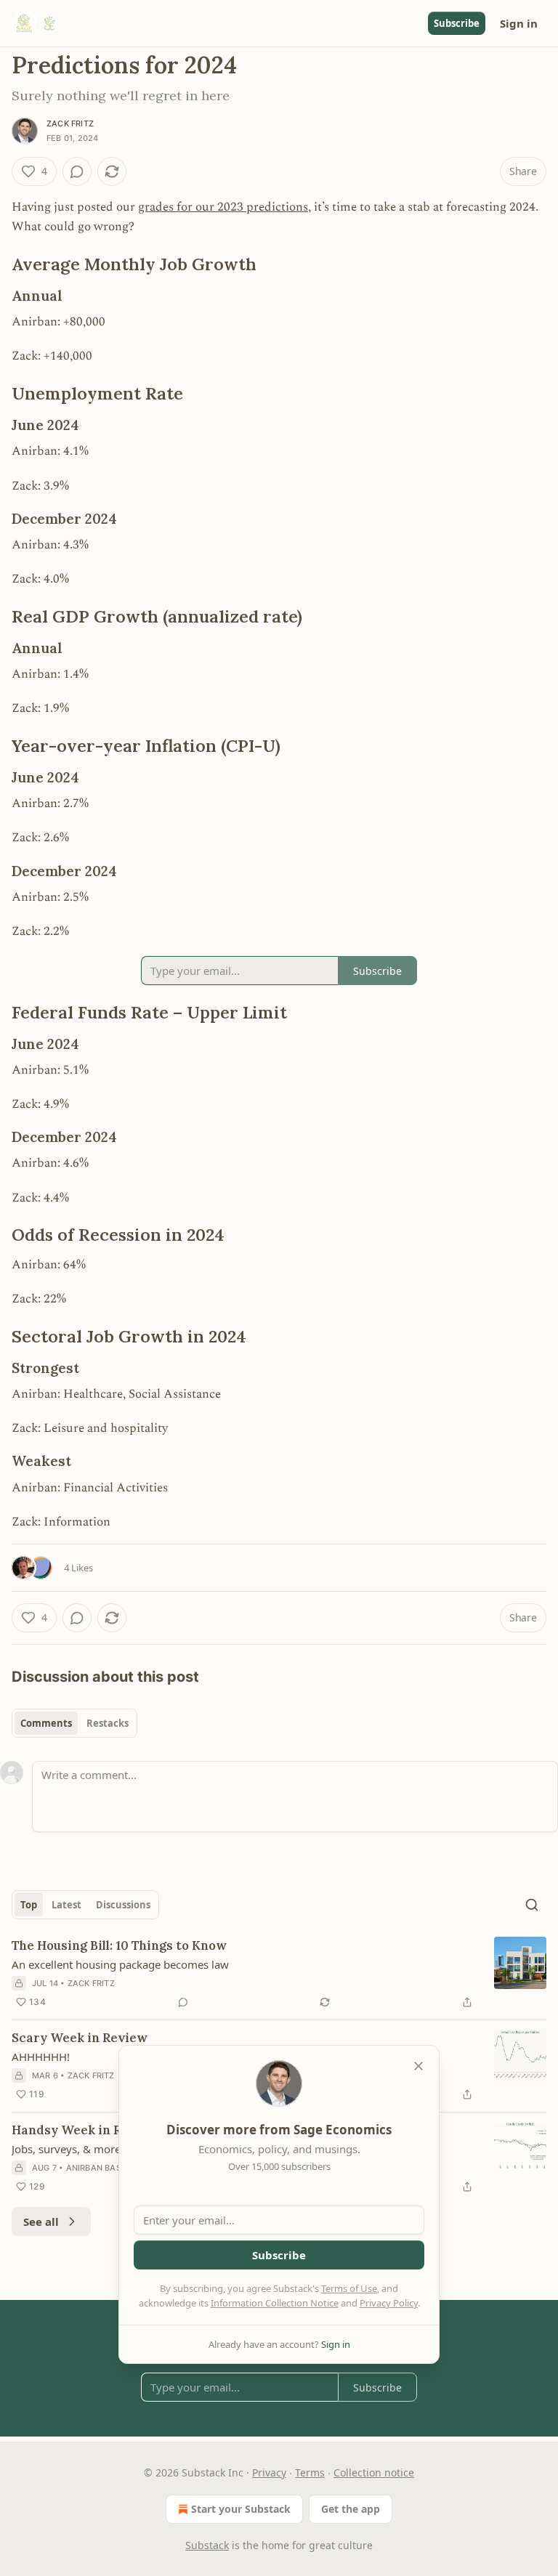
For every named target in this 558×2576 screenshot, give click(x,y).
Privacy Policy (389, 2303)
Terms (310, 2472)
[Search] (532, 1905)
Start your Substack (241, 2509)
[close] (418, 2066)
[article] (279, 1974)
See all (41, 2221)
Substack (207, 2545)
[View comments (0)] (77, 171)
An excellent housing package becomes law (120, 1964)
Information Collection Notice (275, 2303)
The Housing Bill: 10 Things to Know (119, 1945)
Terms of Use (349, 2288)
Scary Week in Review (80, 2038)
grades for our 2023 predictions (223, 207)
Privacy (269, 2472)
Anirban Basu (97, 2168)
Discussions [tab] (123, 1905)
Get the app (351, 2509)
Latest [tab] (66, 1905)
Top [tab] (29, 1905)
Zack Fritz (70, 123)
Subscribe (457, 23)
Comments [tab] (46, 1723)
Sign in (519, 23)
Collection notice (374, 2472)
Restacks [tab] (108, 1723)
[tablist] (74, 1723)
